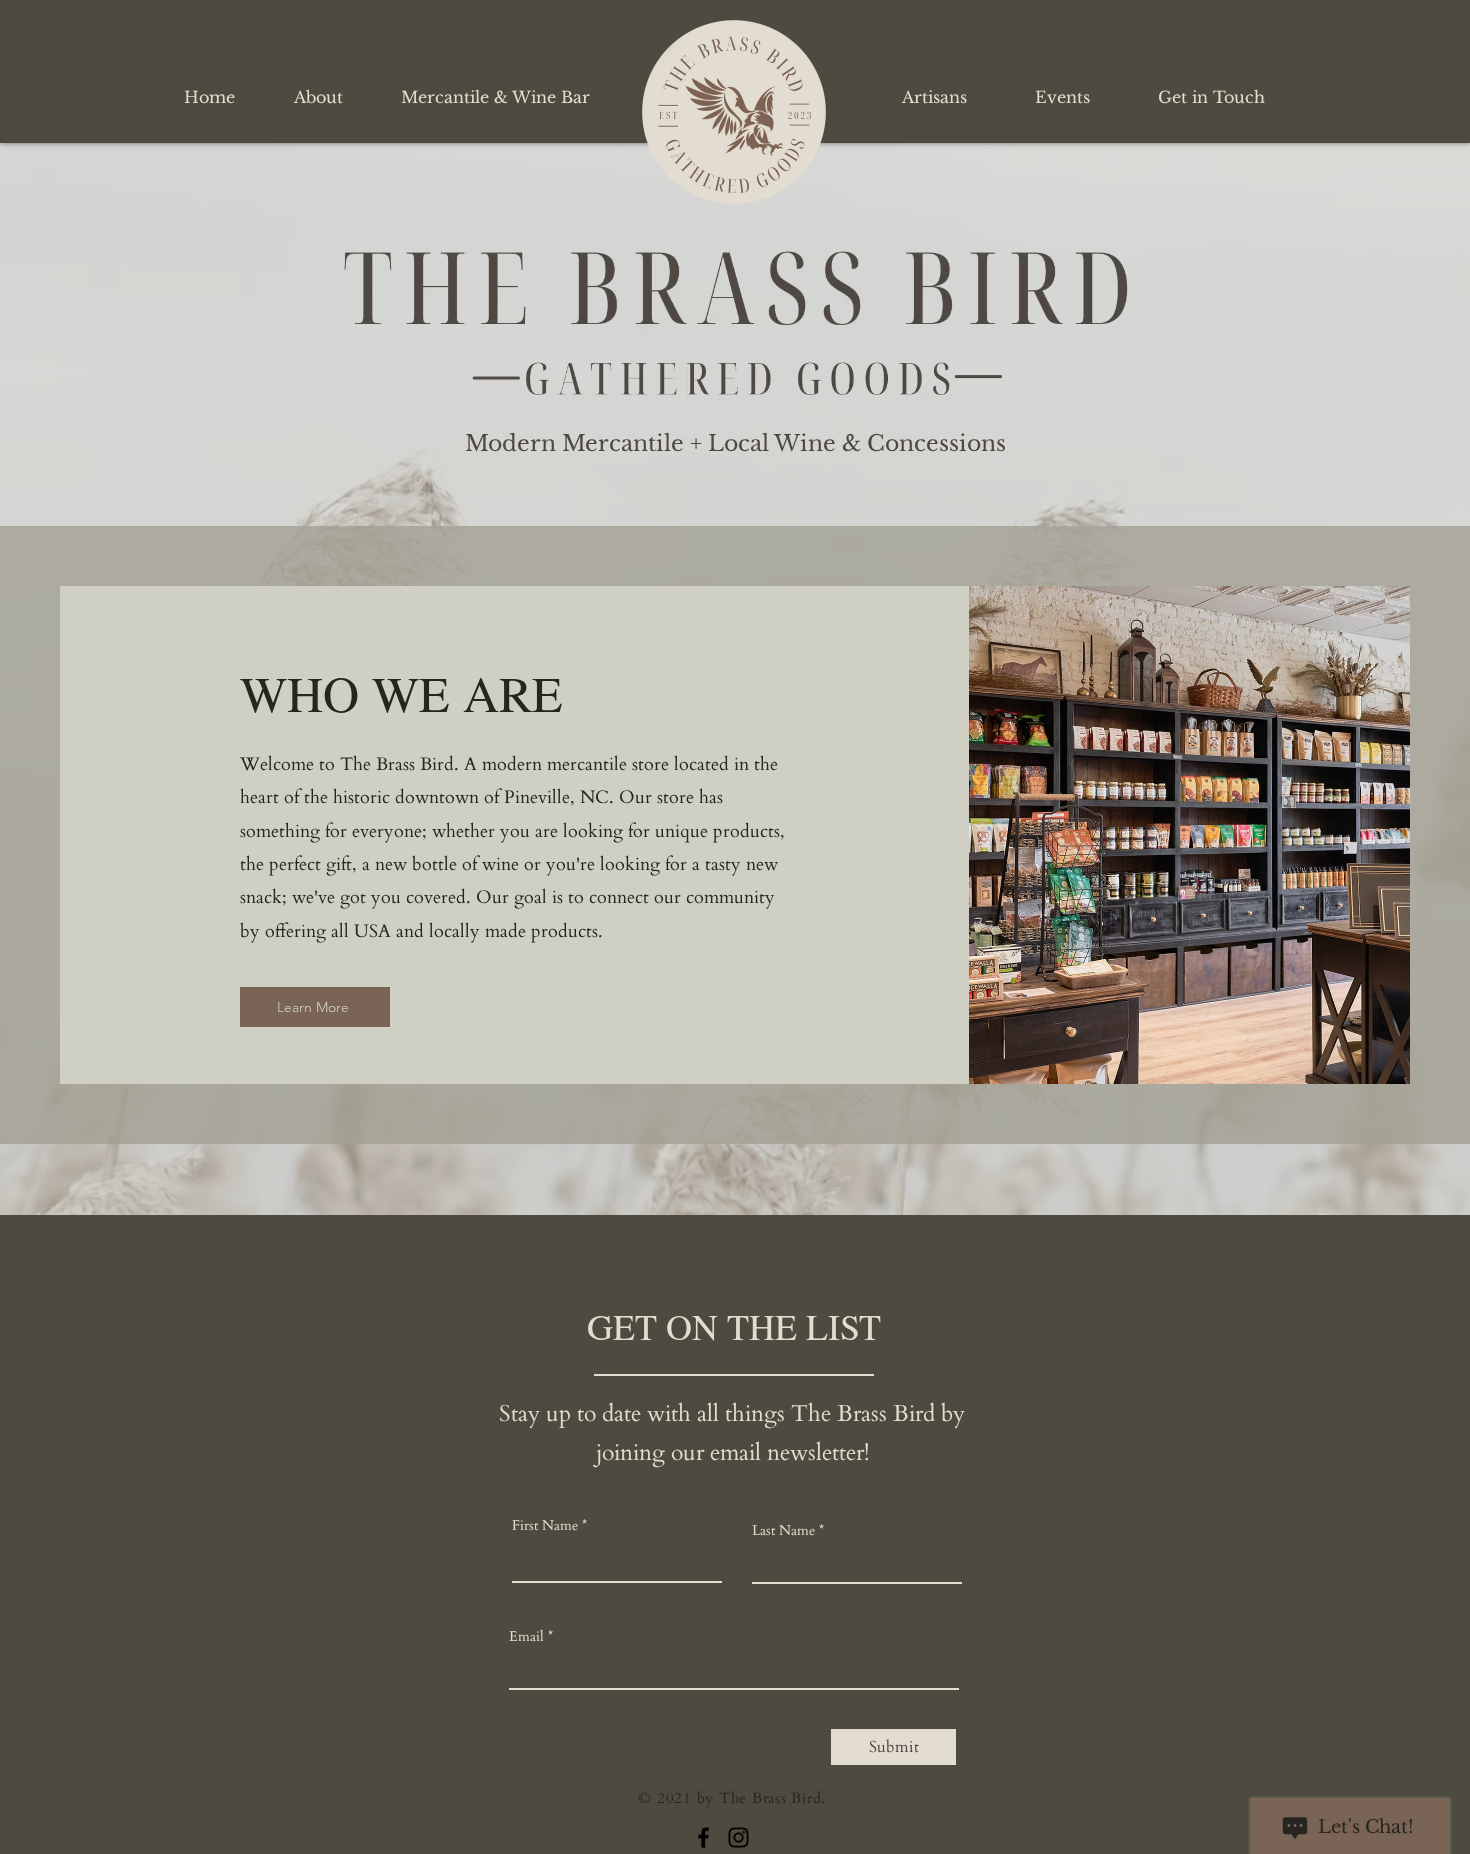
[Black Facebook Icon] (703, 1837)
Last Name (783, 1531)
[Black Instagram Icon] (738, 1837)
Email (526, 1637)
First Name (545, 1526)
